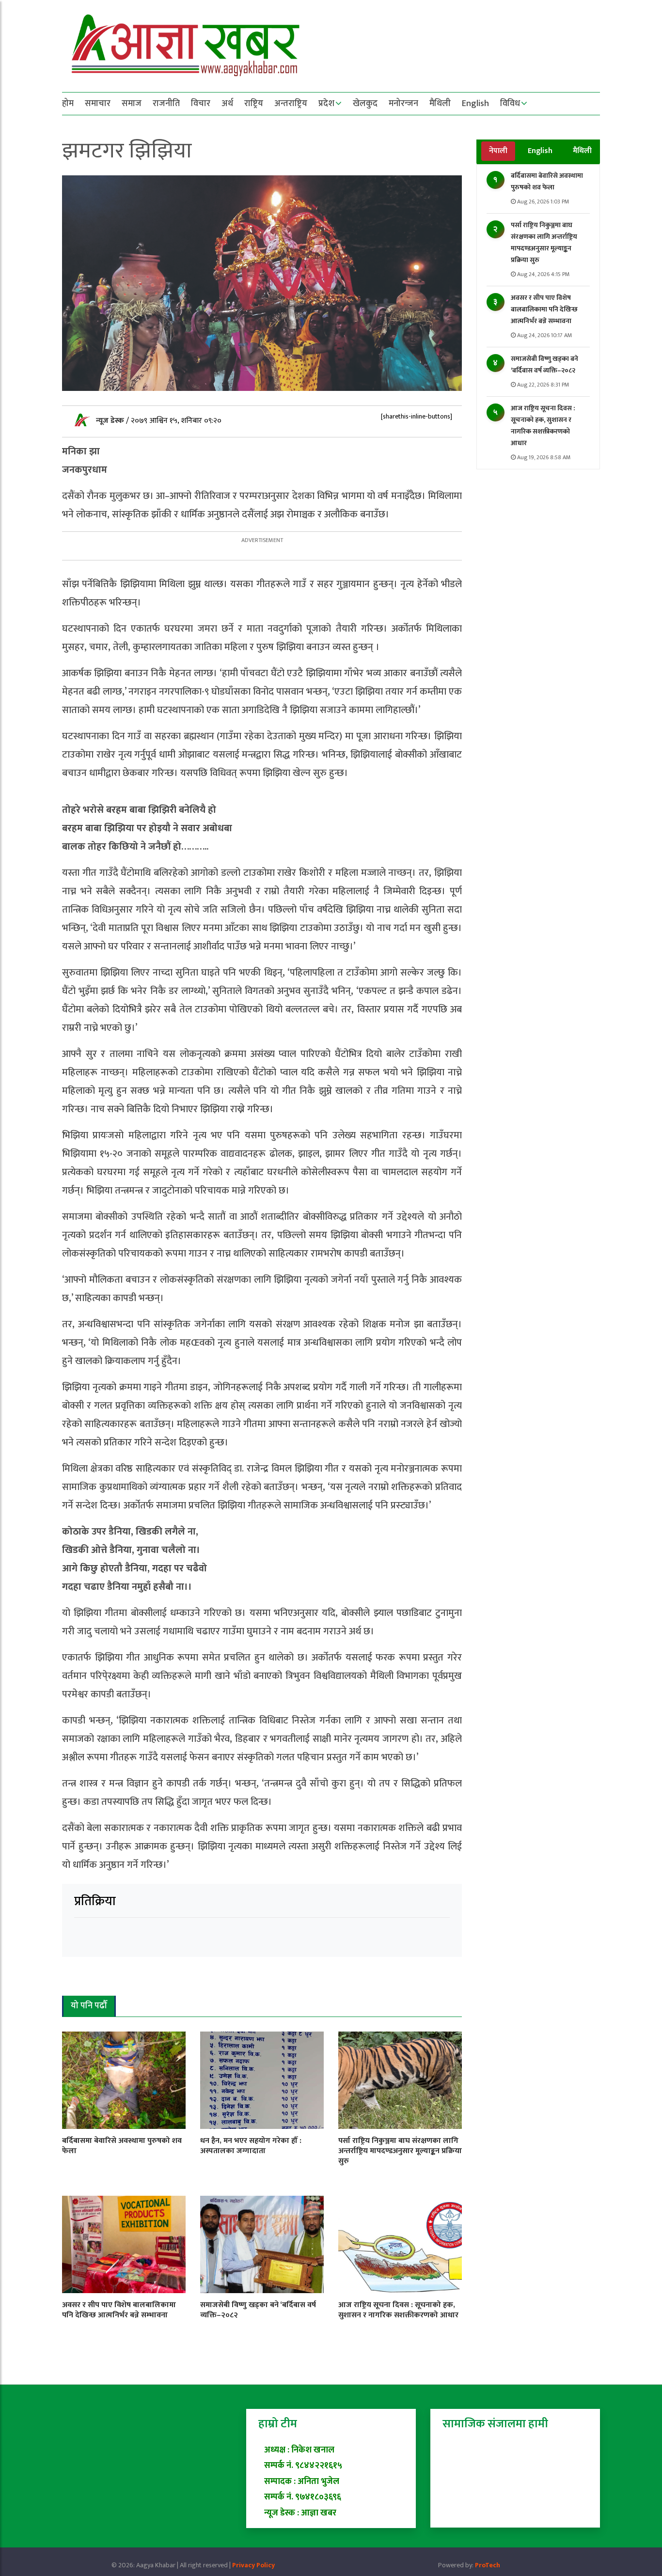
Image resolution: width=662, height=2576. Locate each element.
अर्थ (227, 104)
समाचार (98, 104)
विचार (201, 104)
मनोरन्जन (403, 104)
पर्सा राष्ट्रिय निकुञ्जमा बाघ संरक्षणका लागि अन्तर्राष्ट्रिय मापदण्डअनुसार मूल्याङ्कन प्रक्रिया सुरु (544, 242)
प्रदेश (326, 104)
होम (68, 104)
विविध (510, 104)
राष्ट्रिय (254, 104)
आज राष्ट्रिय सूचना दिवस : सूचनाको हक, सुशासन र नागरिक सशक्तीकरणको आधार (543, 426)
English (475, 104)
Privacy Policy (253, 2565)
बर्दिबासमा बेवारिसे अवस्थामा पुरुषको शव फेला (547, 181)
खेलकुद (365, 104)
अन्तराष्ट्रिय (291, 104)
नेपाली (498, 151)
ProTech (488, 2565)
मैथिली (440, 104)
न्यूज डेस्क (111, 421)
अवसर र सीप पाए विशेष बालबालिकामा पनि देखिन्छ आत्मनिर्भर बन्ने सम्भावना (544, 309)
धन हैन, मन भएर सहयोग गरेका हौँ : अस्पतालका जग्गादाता (251, 2146)
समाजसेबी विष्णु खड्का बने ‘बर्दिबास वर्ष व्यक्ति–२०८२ (544, 365)
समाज (132, 104)
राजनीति (166, 104)
